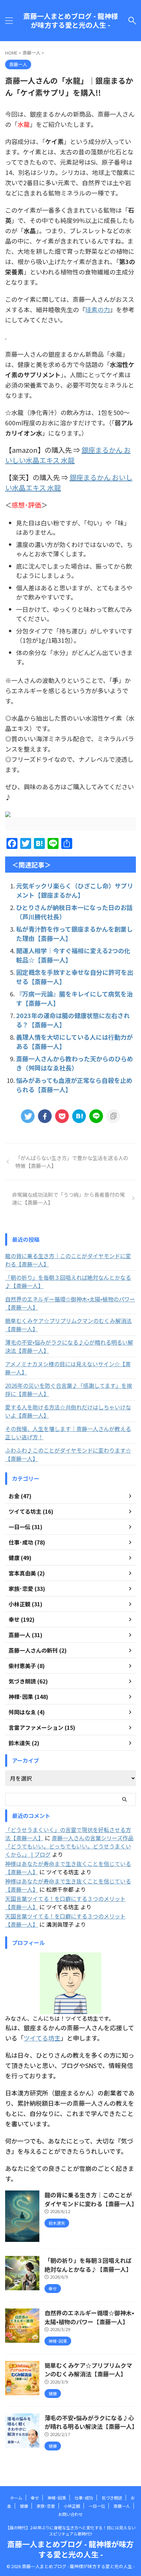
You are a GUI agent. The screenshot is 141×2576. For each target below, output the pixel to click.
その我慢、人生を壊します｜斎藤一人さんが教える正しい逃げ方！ (68, 1433)
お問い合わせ (70, 2514)
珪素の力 (98, 309)
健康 (24, 2506)
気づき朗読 (112, 2498)
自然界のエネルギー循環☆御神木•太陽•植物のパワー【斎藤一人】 (70, 1303)
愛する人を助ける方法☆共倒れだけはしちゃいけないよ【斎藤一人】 (68, 1411)
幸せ (35, 2498)
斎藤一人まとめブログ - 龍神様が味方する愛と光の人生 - (71, 21)
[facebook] (45, 1116)
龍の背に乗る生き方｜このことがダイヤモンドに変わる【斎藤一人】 (68, 1260)
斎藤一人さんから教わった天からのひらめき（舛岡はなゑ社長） (75, 1063)
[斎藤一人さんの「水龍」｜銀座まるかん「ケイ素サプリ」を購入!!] (79, 1116)
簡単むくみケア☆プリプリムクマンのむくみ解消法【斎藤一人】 (68, 1325)
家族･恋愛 (46, 2506)
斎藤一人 (122, 2506)
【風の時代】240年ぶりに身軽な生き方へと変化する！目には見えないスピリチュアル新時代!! (70, 2531)
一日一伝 (97, 2506)
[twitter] (28, 1116)
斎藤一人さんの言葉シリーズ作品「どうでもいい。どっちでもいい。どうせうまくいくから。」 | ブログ (69, 1846)
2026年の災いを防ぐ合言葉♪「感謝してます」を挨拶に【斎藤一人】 (69, 1390)
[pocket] (62, 1116)
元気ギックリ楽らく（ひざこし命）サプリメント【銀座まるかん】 (75, 890)
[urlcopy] (113, 1116)
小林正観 (72, 2506)
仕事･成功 (84, 2498)
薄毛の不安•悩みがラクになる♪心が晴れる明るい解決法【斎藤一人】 (69, 1346)
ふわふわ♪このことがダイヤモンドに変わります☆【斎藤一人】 (68, 1454)
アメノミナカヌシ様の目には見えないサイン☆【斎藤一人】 (68, 1368)
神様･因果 (57, 2498)
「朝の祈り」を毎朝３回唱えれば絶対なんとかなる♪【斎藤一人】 (68, 1281)
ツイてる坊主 (42, 2038)
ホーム (16, 2498)
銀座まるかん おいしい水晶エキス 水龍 (68, 455)
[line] (96, 1116)
